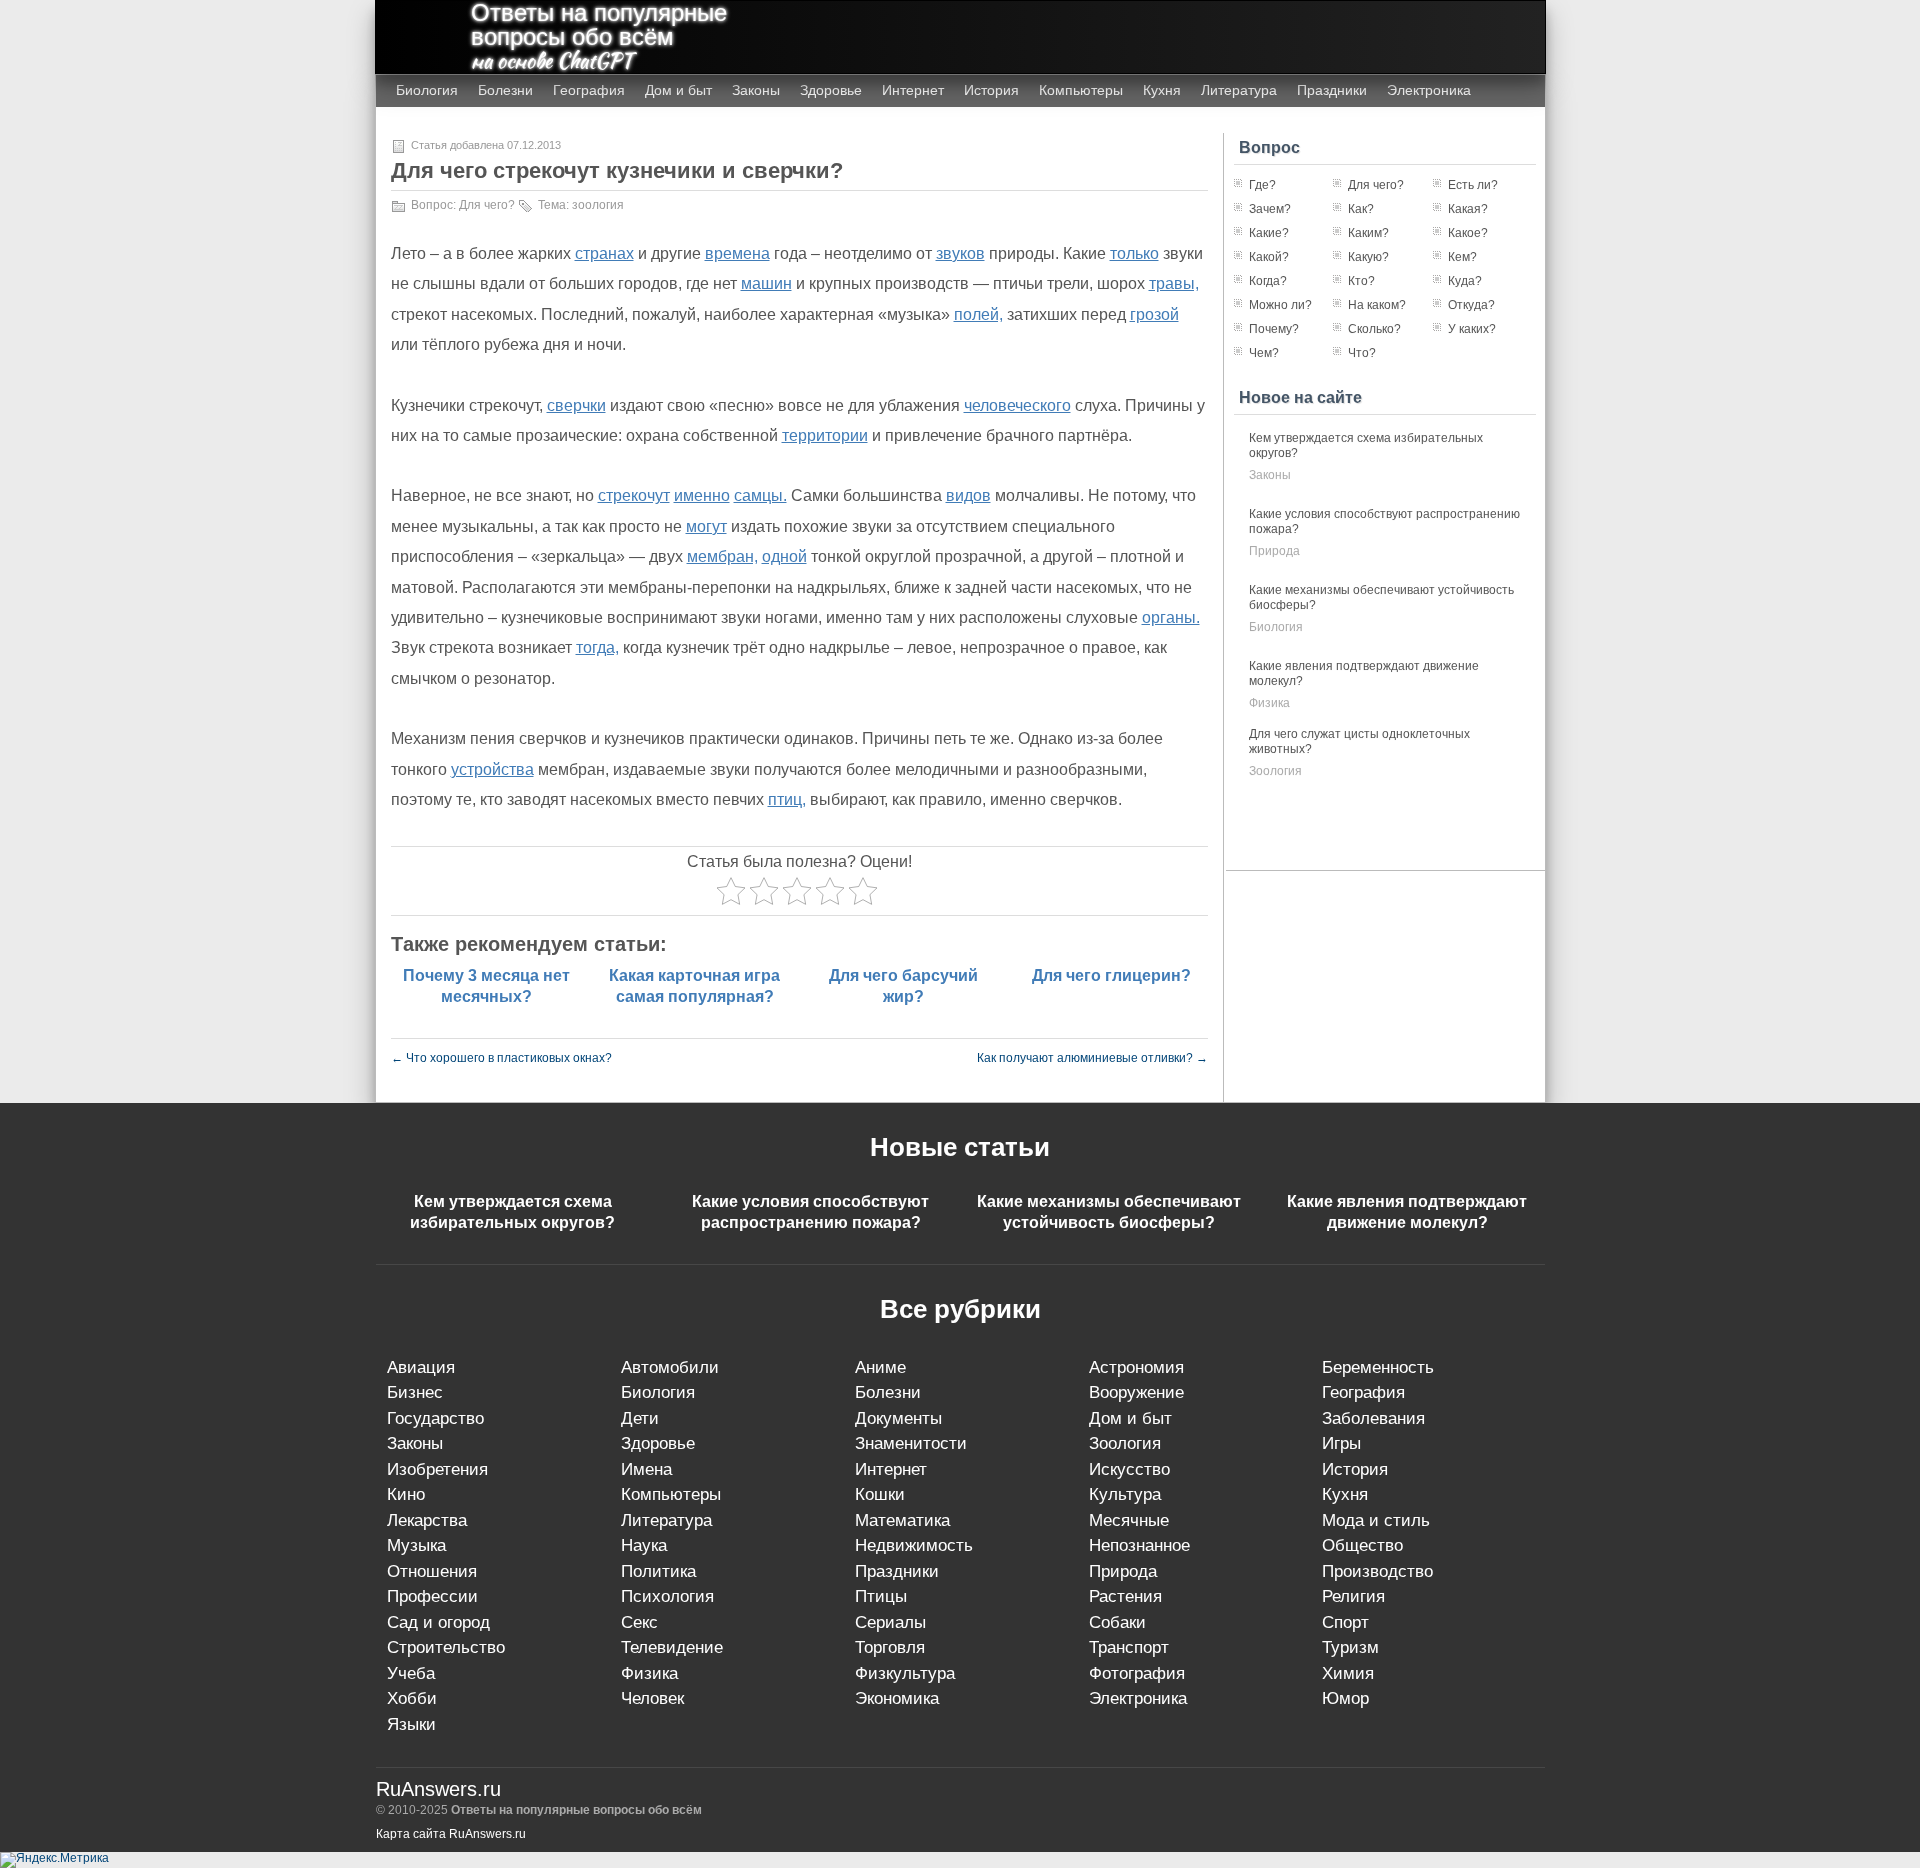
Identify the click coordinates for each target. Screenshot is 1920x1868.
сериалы (890, 1622)
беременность (1378, 1367)
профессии (432, 1596)
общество (1362, 1545)
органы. (1171, 617)
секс (639, 1622)
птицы (881, 1596)
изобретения (437, 1469)
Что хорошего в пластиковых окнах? (501, 1058)
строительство (446, 1647)
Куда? (1465, 281)
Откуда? (1471, 305)
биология (1276, 627)
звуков (960, 253)
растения (1125, 1596)
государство (435, 1418)
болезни (888, 1392)
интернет (891, 1469)
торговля (890, 1647)
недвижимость (914, 1545)
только (1134, 253)
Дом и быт (678, 90)
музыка (416, 1545)
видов (968, 495)
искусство (1129, 1469)
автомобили (670, 1367)
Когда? (1268, 281)
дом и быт (1130, 1418)
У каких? (1472, 329)
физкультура (905, 1673)
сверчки (576, 405)
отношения (432, 1571)
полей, (978, 314)
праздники (897, 1571)
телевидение (672, 1647)
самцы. (760, 495)
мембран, (722, 556)
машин (766, 283)
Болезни (505, 90)
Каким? (1368, 233)
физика (1269, 703)
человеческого (1017, 405)
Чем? (1264, 353)
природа (1274, 551)
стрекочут (634, 495)
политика (658, 1571)
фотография (1137, 1673)
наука (644, 1545)
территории (825, 435)
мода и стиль (1376, 1520)
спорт (1345, 1622)
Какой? (1269, 257)
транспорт (1129, 1647)
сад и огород (438, 1622)
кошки (880, 1494)
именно (702, 495)
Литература (1239, 90)
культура (1125, 1494)
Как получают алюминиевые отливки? (1092, 1058)
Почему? (1274, 329)
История (991, 90)
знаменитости (911, 1443)
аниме (880, 1367)
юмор (1345, 1698)
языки (411, 1724)
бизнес (415, 1392)
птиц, (787, 799)
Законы (756, 90)
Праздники (1332, 90)
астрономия (1136, 1367)
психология (667, 1596)
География (589, 90)
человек (652, 1698)
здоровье (658, 1443)
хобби (412, 1698)
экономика (897, 1698)
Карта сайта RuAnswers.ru (451, 1834)
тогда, (597, 647)
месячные (1129, 1520)
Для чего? (487, 205)
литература (666, 1520)
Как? (1361, 209)
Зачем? (1270, 209)
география (1363, 1392)
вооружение (1136, 1392)
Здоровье (831, 90)
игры (1341, 1443)
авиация (421, 1367)
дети (640, 1418)
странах (604, 253)
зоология (598, 205)
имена (646, 1469)
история (1355, 1469)
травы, (1174, 283)
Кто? (1361, 281)
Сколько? (1374, 329)
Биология (427, 90)
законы (1270, 475)
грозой (1154, 314)
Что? (1362, 353)
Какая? (1468, 209)
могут (706, 526)
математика (902, 1520)
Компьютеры (1081, 90)
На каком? (1377, 305)
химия (1348, 1673)
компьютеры (671, 1494)
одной (784, 556)
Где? (1262, 185)
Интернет (913, 90)
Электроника (1429, 90)
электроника (1138, 1698)
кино (406, 1494)
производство (1377, 1571)
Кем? (1462, 257)
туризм (1350, 1647)
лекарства (427, 1520)
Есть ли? (1473, 185)
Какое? (1468, 233)
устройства (492, 769)
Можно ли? (1280, 305)
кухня (1345, 1494)
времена (737, 253)
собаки (1117, 1622)
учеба (411, 1673)
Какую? (1368, 257)
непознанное (1139, 1545)
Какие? (1269, 233)
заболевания (1373, 1418)
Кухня (1162, 90)
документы (898, 1418)
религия (1353, 1596)
